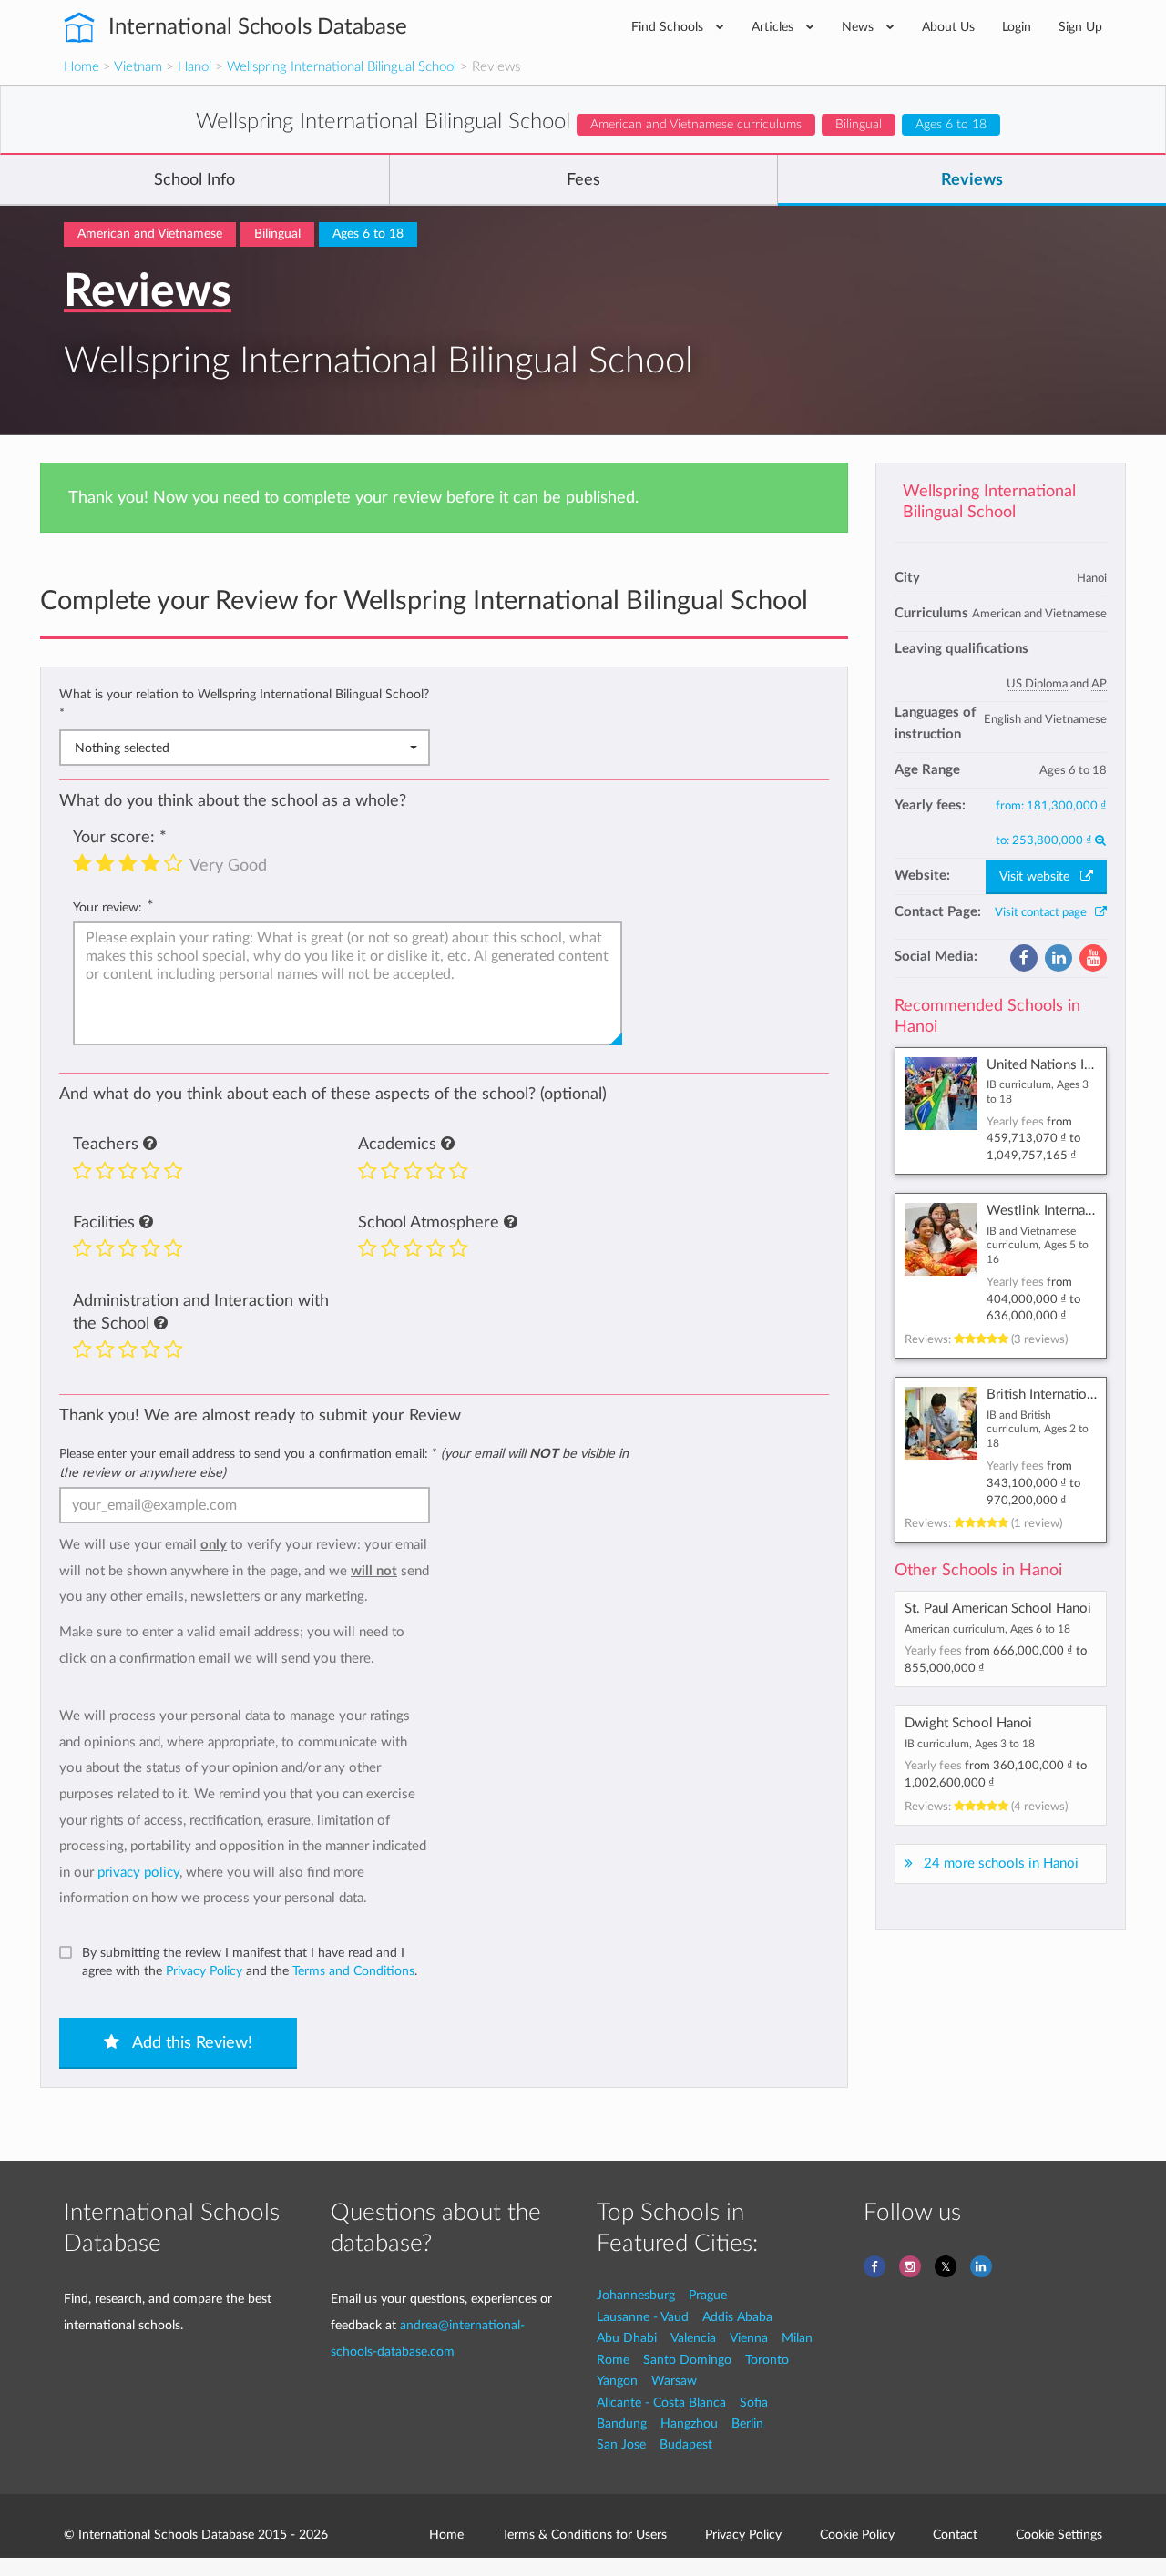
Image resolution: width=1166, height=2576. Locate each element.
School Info (194, 180)
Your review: (107, 907)
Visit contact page (1045, 912)
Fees (583, 180)
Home (82, 67)
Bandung (622, 2423)
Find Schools (669, 27)
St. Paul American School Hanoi (998, 1609)
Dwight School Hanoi (968, 1723)
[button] (150, 1145)
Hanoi (194, 67)
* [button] (62, 713)
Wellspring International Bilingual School (342, 67)
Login (1017, 27)
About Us (948, 27)
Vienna (749, 2338)
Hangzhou (689, 2423)
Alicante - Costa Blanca (661, 2403)
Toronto (767, 2360)
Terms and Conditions (353, 1971)
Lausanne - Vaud (643, 2317)
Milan (797, 2338)
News (859, 27)
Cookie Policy (857, 2535)
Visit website (1040, 877)
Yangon (617, 2381)
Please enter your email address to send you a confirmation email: (344, 1463)
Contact (955, 2535)
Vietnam (138, 67)
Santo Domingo (687, 2360)
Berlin (747, 2423)
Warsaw (674, 2381)
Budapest (686, 2444)
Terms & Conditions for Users (584, 2535)
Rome (613, 2360)
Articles (774, 27)
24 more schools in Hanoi (1001, 1863)
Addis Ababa (737, 2317)
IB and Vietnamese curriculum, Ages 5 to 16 (1038, 1245)
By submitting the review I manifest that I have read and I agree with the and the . (250, 1962)
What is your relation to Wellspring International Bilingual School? (244, 703)
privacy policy (138, 1873)
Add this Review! (190, 2043)
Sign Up (1080, 27)
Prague (708, 2295)
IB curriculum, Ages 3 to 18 (970, 1744)
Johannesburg (636, 2295)
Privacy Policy (204, 1971)
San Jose (621, 2444)
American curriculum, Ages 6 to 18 (987, 1629)
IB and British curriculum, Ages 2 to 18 (1038, 1429)
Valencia (693, 2338)
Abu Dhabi (627, 2338)
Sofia (754, 2403)
